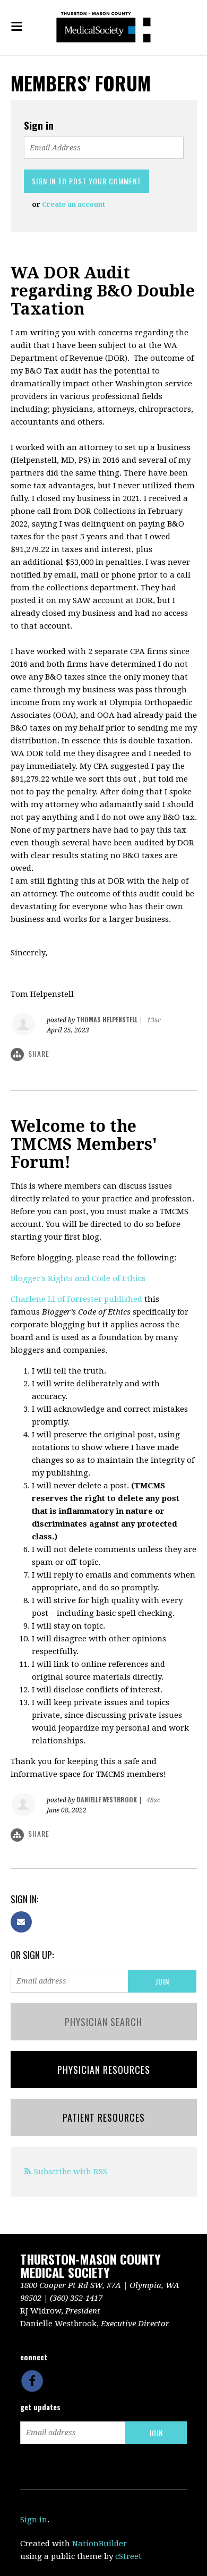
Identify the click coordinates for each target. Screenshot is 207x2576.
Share (39, 1053)
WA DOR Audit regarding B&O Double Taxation (103, 291)
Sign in (34, 2520)
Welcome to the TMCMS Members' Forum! (84, 1144)
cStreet (128, 2556)
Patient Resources (104, 2117)
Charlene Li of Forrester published (76, 1299)
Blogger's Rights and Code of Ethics (78, 1278)
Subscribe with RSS (71, 2172)
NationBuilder (100, 2544)
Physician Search (103, 2022)
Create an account (74, 204)
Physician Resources (104, 2070)
